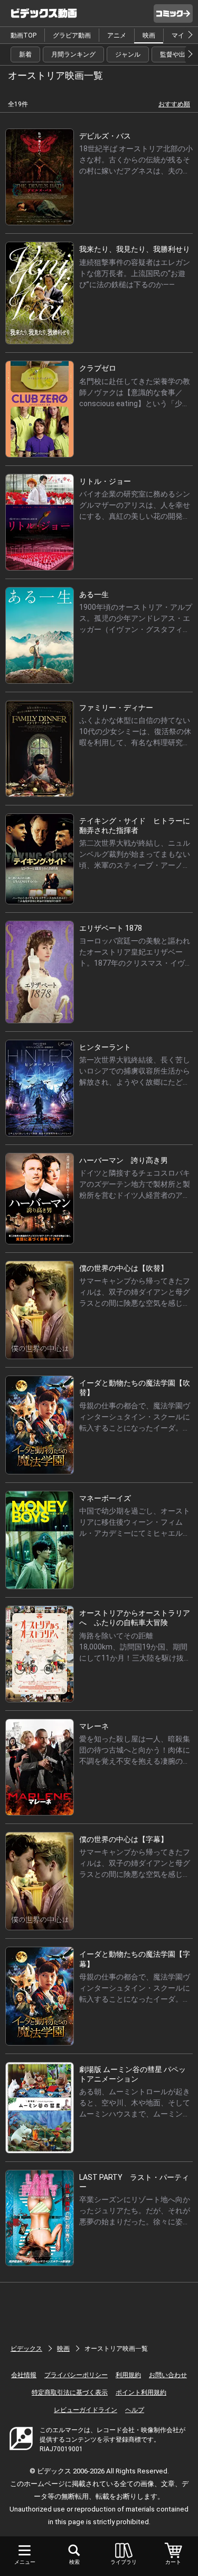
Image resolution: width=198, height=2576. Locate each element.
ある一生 (94, 594)
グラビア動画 (72, 35)
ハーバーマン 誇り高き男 (124, 1160)
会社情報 (24, 2375)
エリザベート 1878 (111, 928)
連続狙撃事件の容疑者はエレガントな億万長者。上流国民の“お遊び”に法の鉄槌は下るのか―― (135, 273)
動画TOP (23, 35)
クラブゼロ (98, 368)
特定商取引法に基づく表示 (70, 2392)
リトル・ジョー (105, 481)
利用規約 (128, 2375)
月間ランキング (73, 54)
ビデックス (26, 2349)
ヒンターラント (105, 1047)
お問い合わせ (168, 2375)
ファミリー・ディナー (116, 708)
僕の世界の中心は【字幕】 (124, 1839)
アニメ (117, 35)
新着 (25, 54)
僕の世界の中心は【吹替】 (124, 1268)
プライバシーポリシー (76, 2375)
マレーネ (94, 1726)
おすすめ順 (174, 104)
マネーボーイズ (105, 1498)
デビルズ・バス (105, 136)
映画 (149, 35)
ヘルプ (135, 2410)
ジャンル (128, 54)
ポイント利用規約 (141, 2392)
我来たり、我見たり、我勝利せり (135, 249)
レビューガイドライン (86, 2410)
